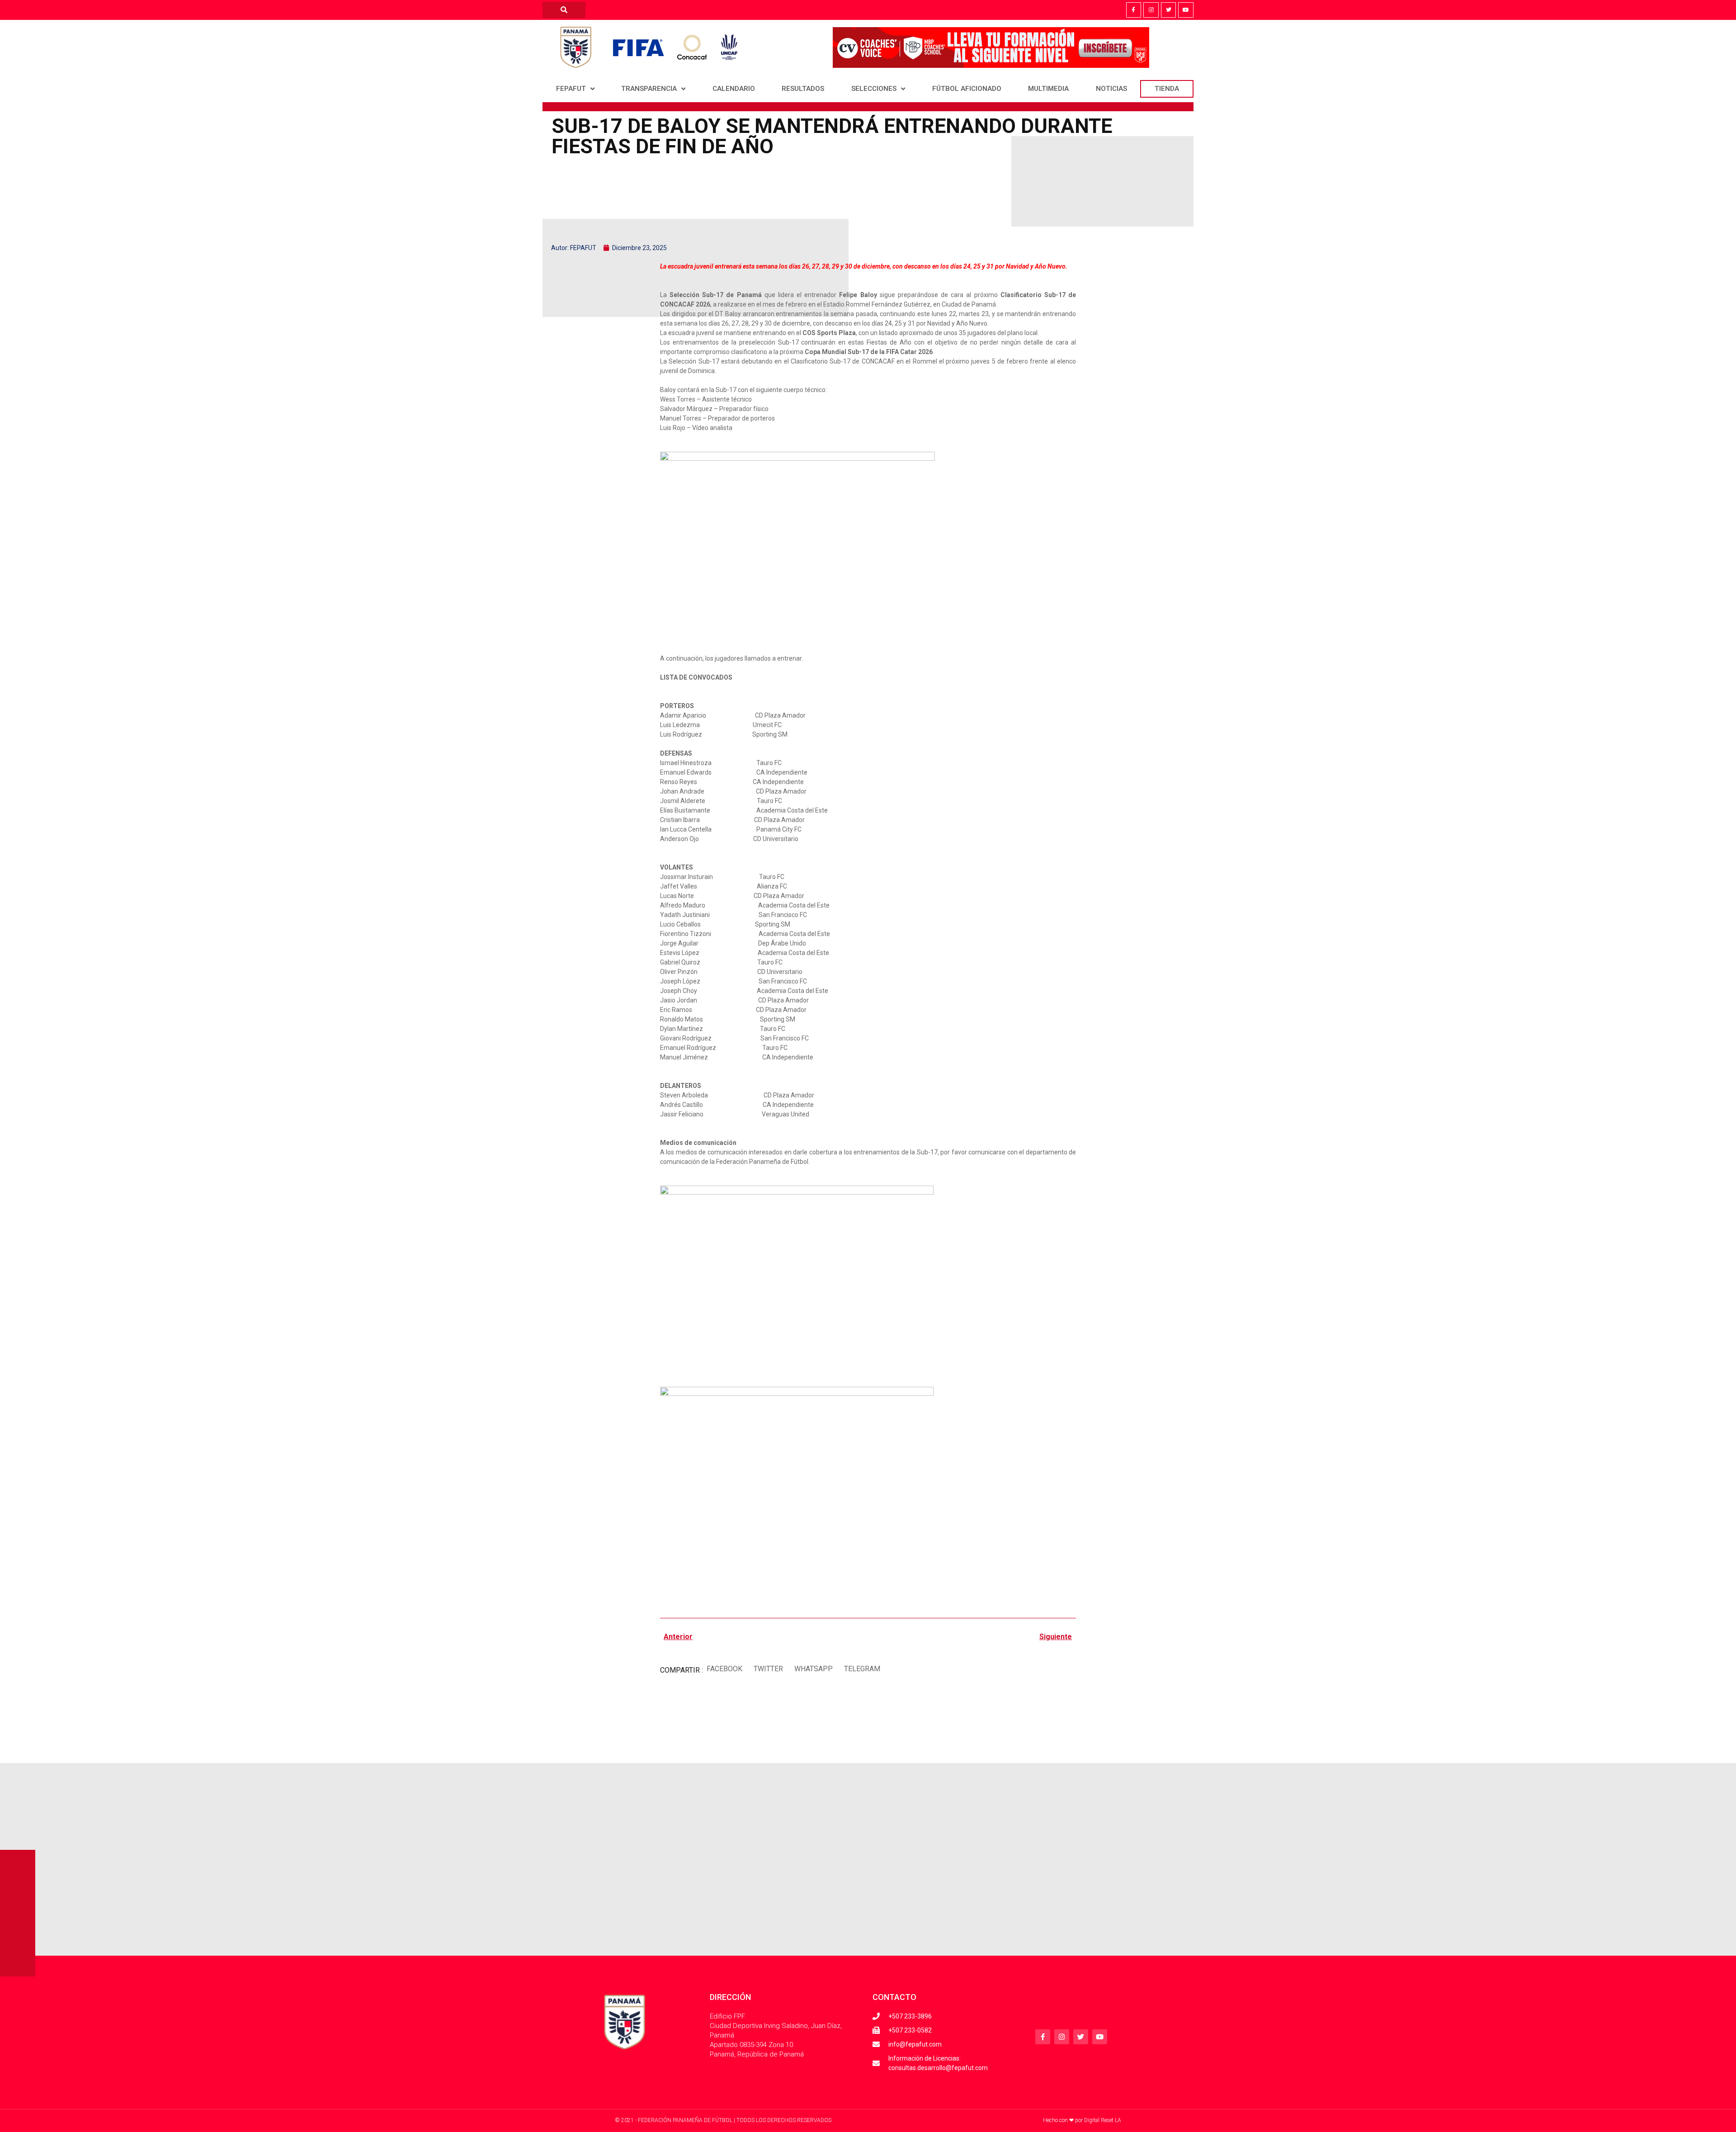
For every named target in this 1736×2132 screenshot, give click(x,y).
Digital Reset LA (1103, 2120)
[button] (724, 1669)
